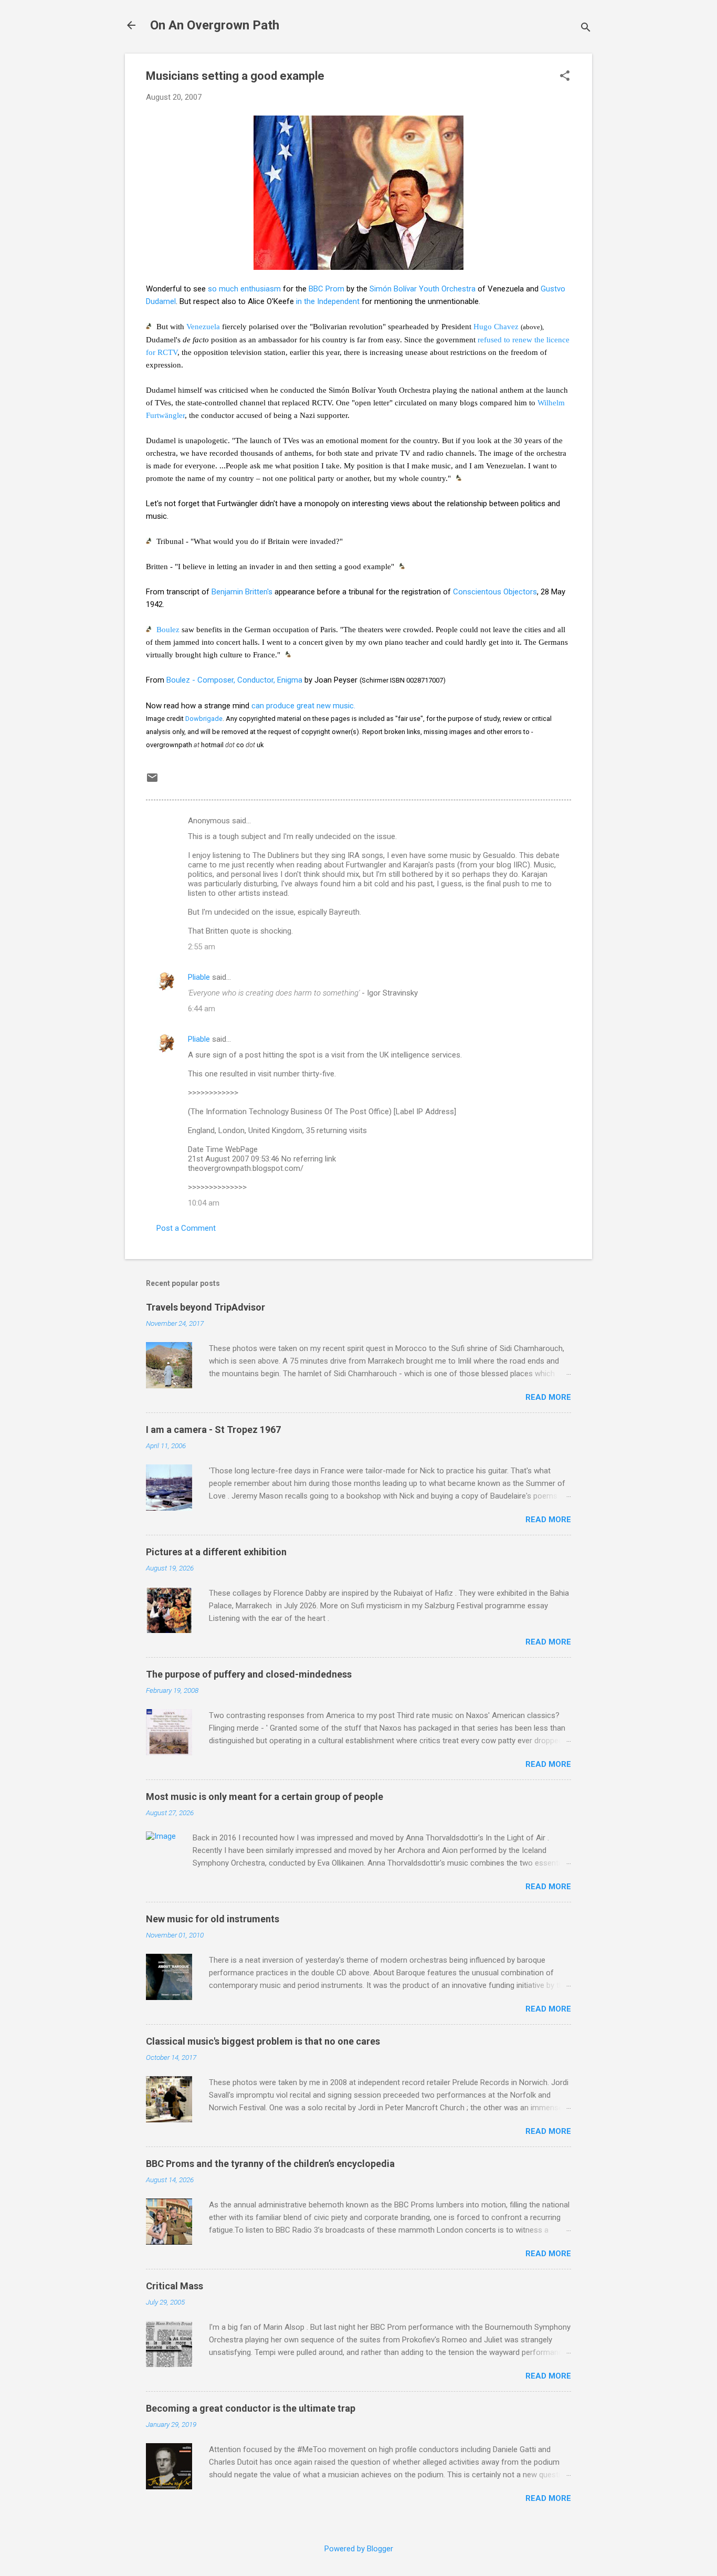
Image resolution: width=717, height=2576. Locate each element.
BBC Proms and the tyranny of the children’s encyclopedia (270, 2164)
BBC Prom (326, 289)
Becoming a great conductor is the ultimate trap (251, 2408)
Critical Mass (175, 2286)
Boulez (168, 630)
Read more (548, 1397)
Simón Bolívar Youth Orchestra (423, 289)
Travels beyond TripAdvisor (205, 1307)
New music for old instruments (213, 1919)
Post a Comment (186, 1228)
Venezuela (203, 327)
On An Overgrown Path (215, 25)
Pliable (199, 977)
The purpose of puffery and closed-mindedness (249, 1674)
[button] (565, 77)
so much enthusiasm (244, 289)
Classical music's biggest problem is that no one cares (263, 2041)
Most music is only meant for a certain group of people (265, 1797)
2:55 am (202, 947)
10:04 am (204, 1203)
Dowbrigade (204, 719)
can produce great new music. (303, 706)
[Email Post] (152, 781)
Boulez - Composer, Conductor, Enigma (234, 680)
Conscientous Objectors (495, 592)
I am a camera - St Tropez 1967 (213, 1430)
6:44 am (202, 1009)
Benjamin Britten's (242, 592)
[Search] (586, 29)
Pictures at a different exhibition (216, 1552)
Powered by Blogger (359, 2549)
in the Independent (328, 301)
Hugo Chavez (496, 327)
